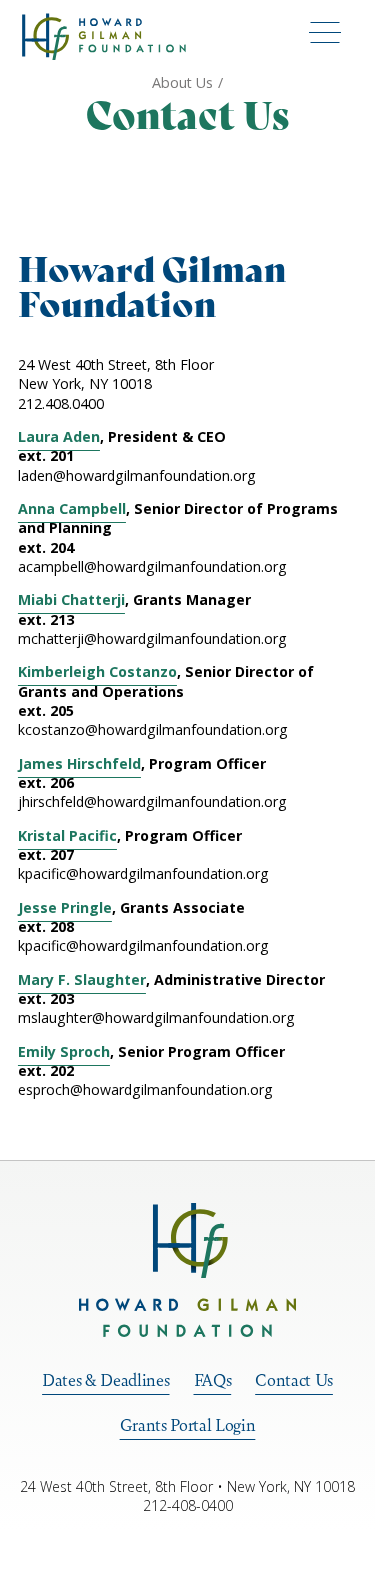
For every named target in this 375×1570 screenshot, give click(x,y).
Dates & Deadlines (105, 1380)
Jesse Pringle (65, 907)
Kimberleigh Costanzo (97, 671)
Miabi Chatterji (71, 599)
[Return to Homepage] (187, 1270)
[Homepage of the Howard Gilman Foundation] (104, 36)
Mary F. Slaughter (82, 979)
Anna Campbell (72, 508)
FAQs (213, 1380)
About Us (182, 82)
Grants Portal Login (188, 1425)
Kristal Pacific (67, 835)
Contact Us (294, 1380)
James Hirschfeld (79, 763)
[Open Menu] (325, 31)
